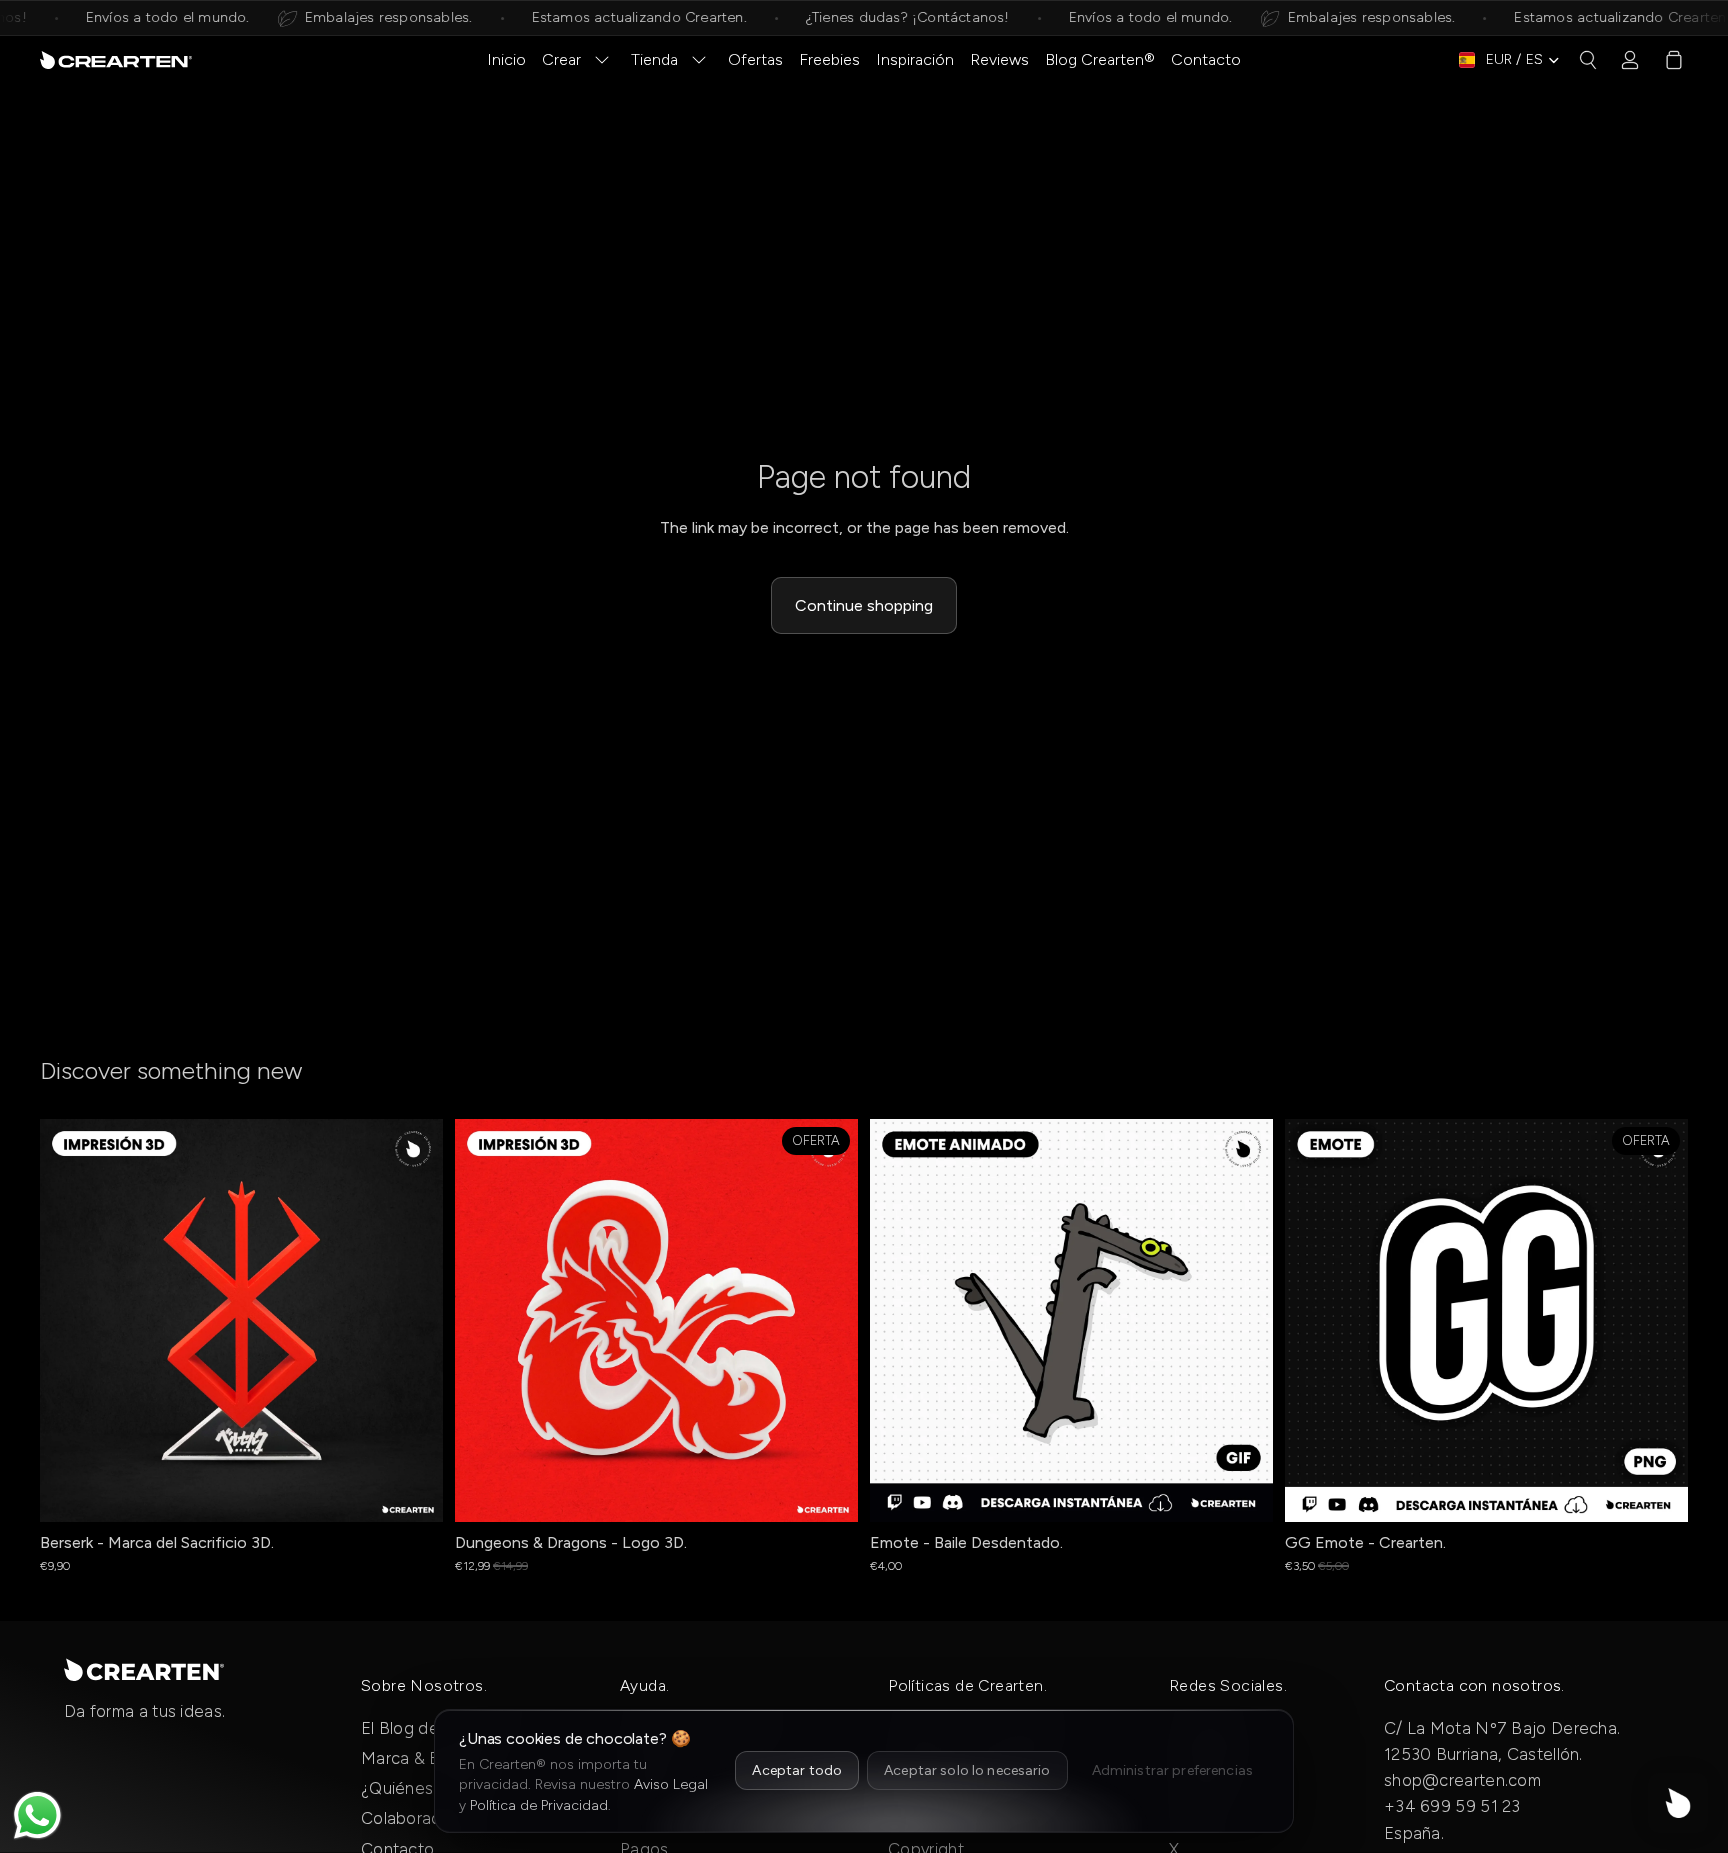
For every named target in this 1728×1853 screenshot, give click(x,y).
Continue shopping (864, 605)
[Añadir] (827, 1491)
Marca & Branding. (431, 1758)
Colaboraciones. (423, 1818)
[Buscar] (1588, 60)
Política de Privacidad (539, 1805)
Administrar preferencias (1172, 1770)
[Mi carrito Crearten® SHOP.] (1674, 60)
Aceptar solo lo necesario (967, 1770)
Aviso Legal (671, 1784)
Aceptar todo (797, 1770)
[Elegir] (412, 1491)
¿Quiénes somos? (429, 1788)
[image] (144, 1669)
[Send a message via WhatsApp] (37, 1815)
